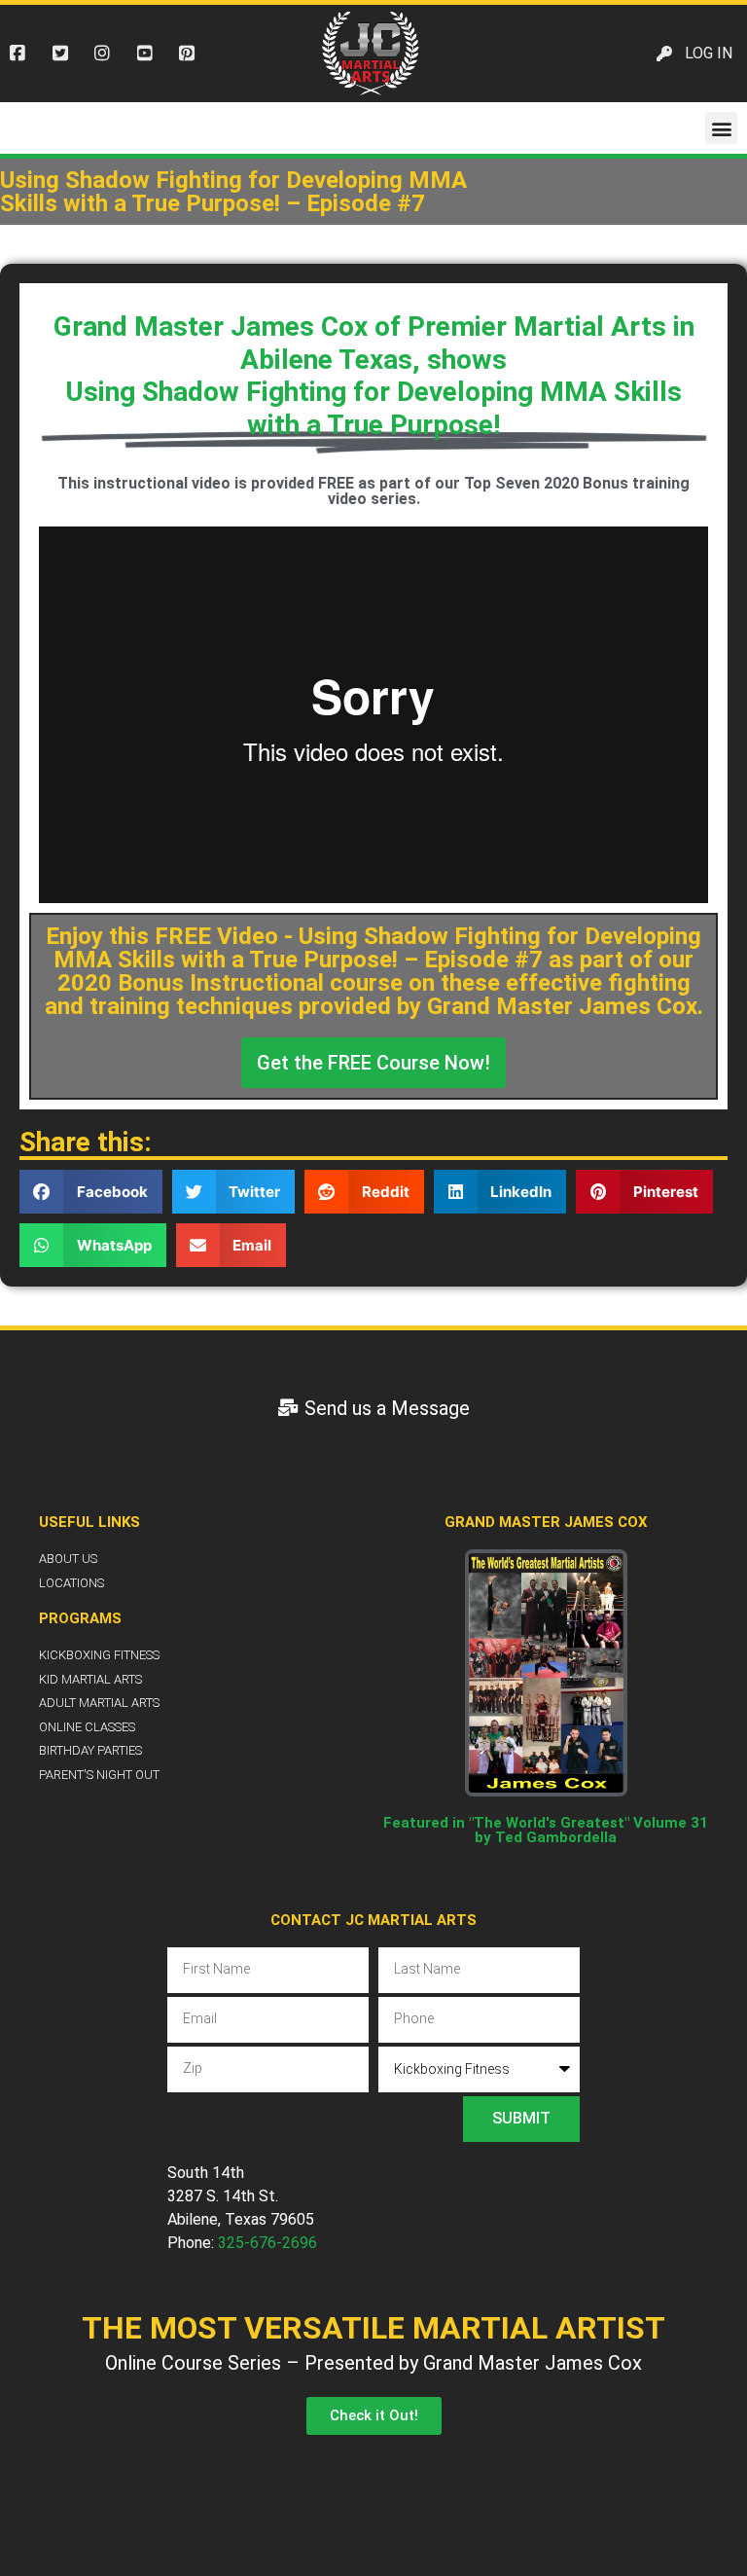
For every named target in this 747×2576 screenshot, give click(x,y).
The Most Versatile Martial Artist (373, 2328)
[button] (721, 128)
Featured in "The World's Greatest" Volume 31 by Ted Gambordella (546, 1830)
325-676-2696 (267, 2243)
